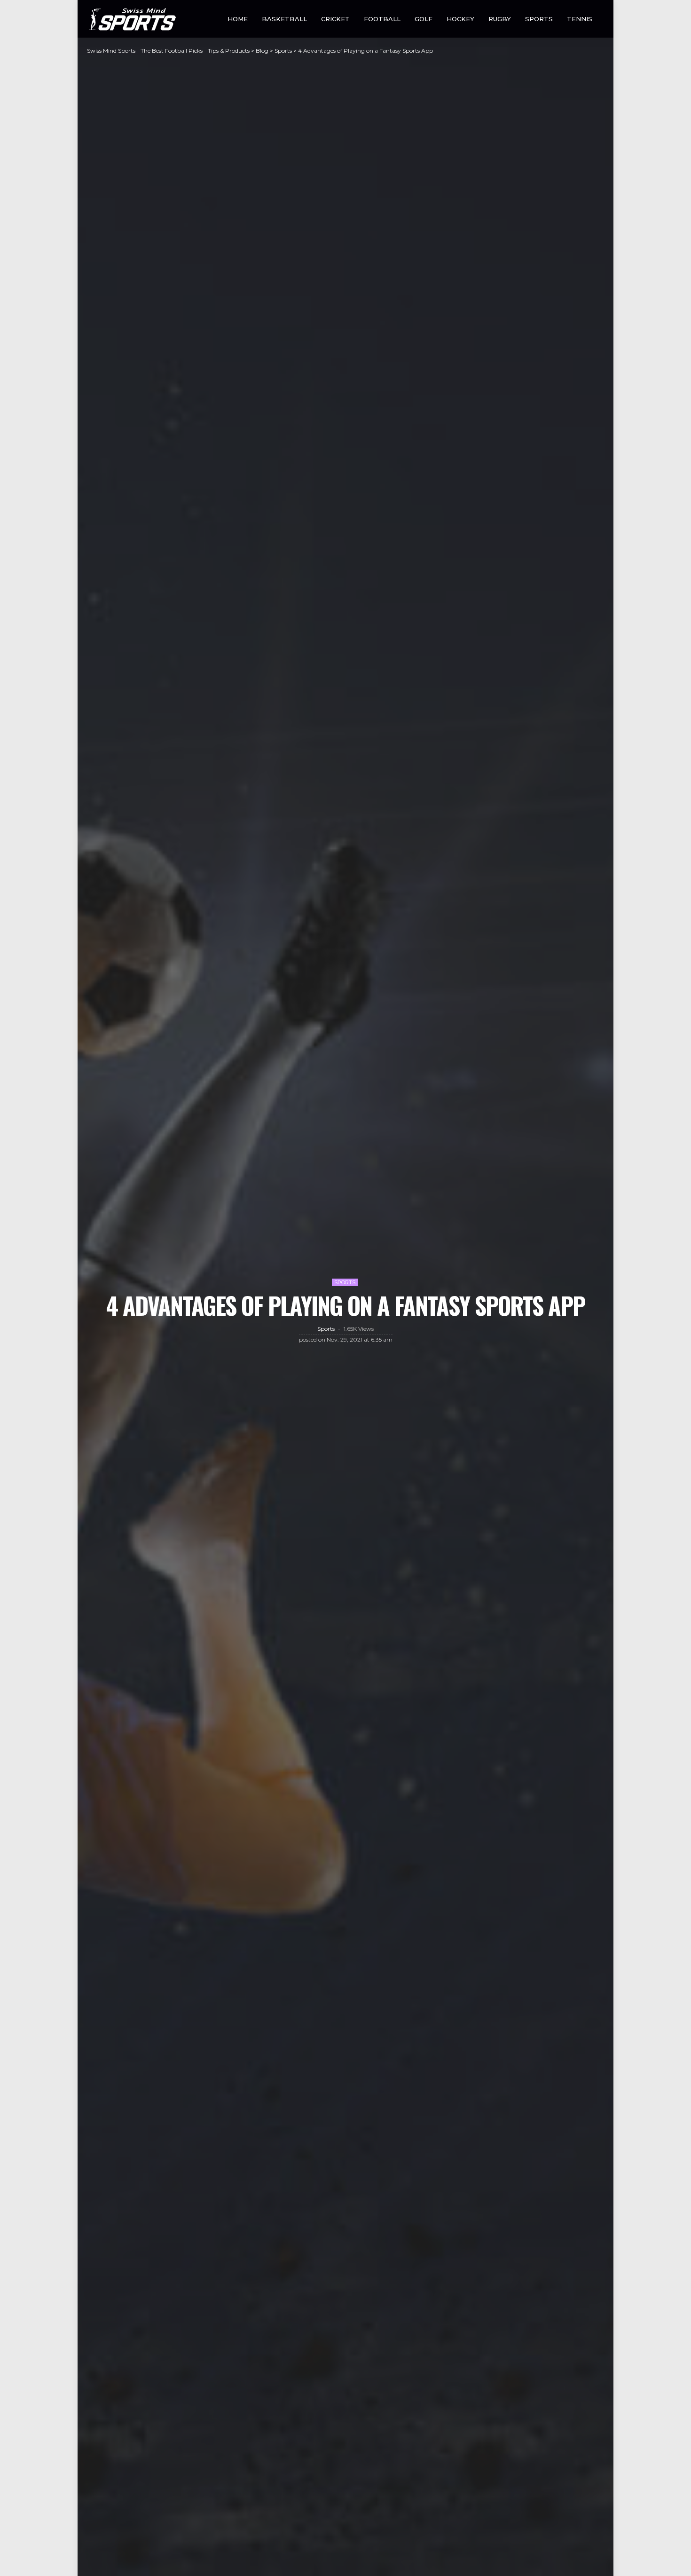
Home (238, 19)
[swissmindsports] (131, 19)
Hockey (460, 19)
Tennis (580, 19)
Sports (539, 19)
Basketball (284, 19)
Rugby (500, 19)
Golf (424, 19)
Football (382, 19)
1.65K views (359, 1329)
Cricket (335, 19)
